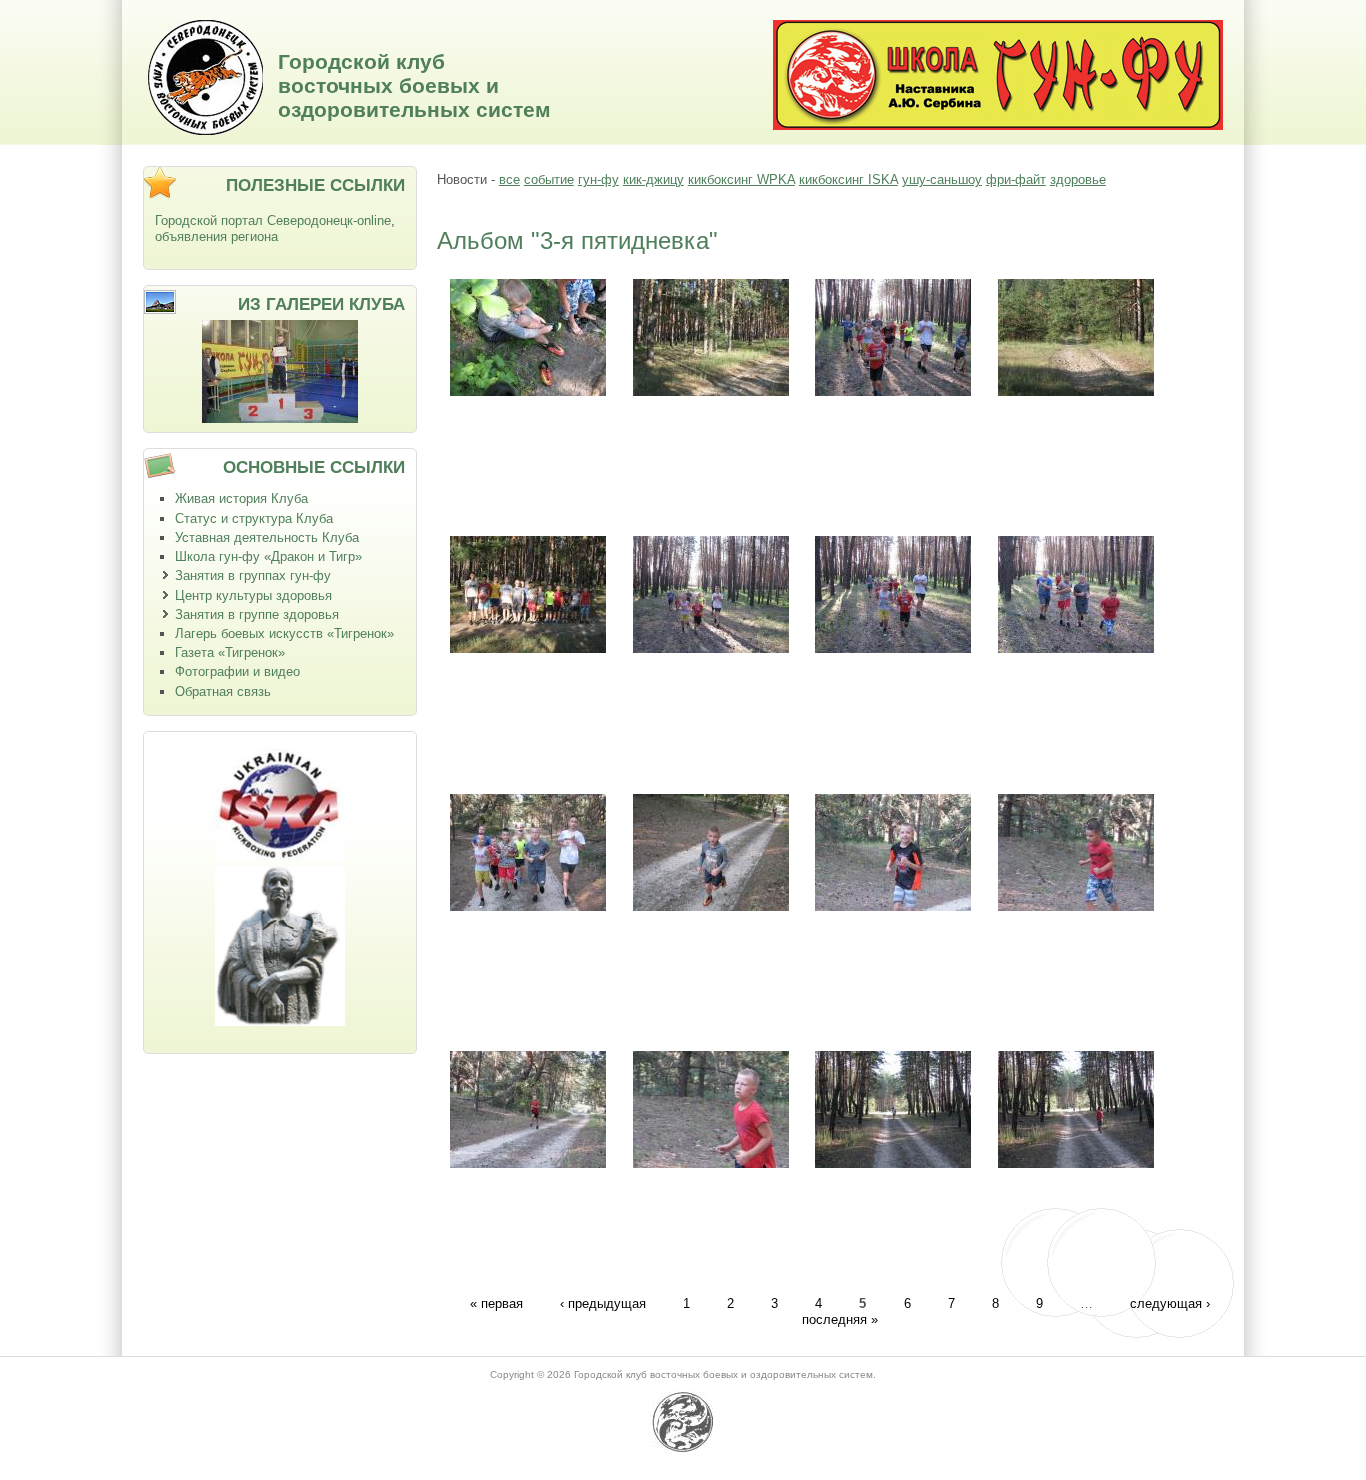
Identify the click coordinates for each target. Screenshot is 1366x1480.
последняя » (840, 1319)
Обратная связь (223, 691)
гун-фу (598, 179)
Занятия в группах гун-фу (253, 575)
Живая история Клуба (241, 498)
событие (549, 179)
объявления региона (216, 236)
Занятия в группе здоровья (257, 614)
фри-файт (1016, 179)
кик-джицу (653, 179)
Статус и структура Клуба (254, 518)
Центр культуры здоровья (253, 595)
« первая (496, 1302)
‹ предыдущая (603, 1302)
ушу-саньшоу (942, 179)
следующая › (1170, 1302)
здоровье (1078, 179)
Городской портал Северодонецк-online (273, 220)
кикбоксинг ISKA (848, 179)
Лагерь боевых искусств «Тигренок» (284, 633)
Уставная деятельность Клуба (267, 537)
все (509, 179)
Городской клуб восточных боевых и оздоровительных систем (414, 85)
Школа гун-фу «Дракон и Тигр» (268, 556)
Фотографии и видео (237, 671)
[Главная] (205, 130)
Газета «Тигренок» (230, 652)
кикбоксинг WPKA (741, 179)
